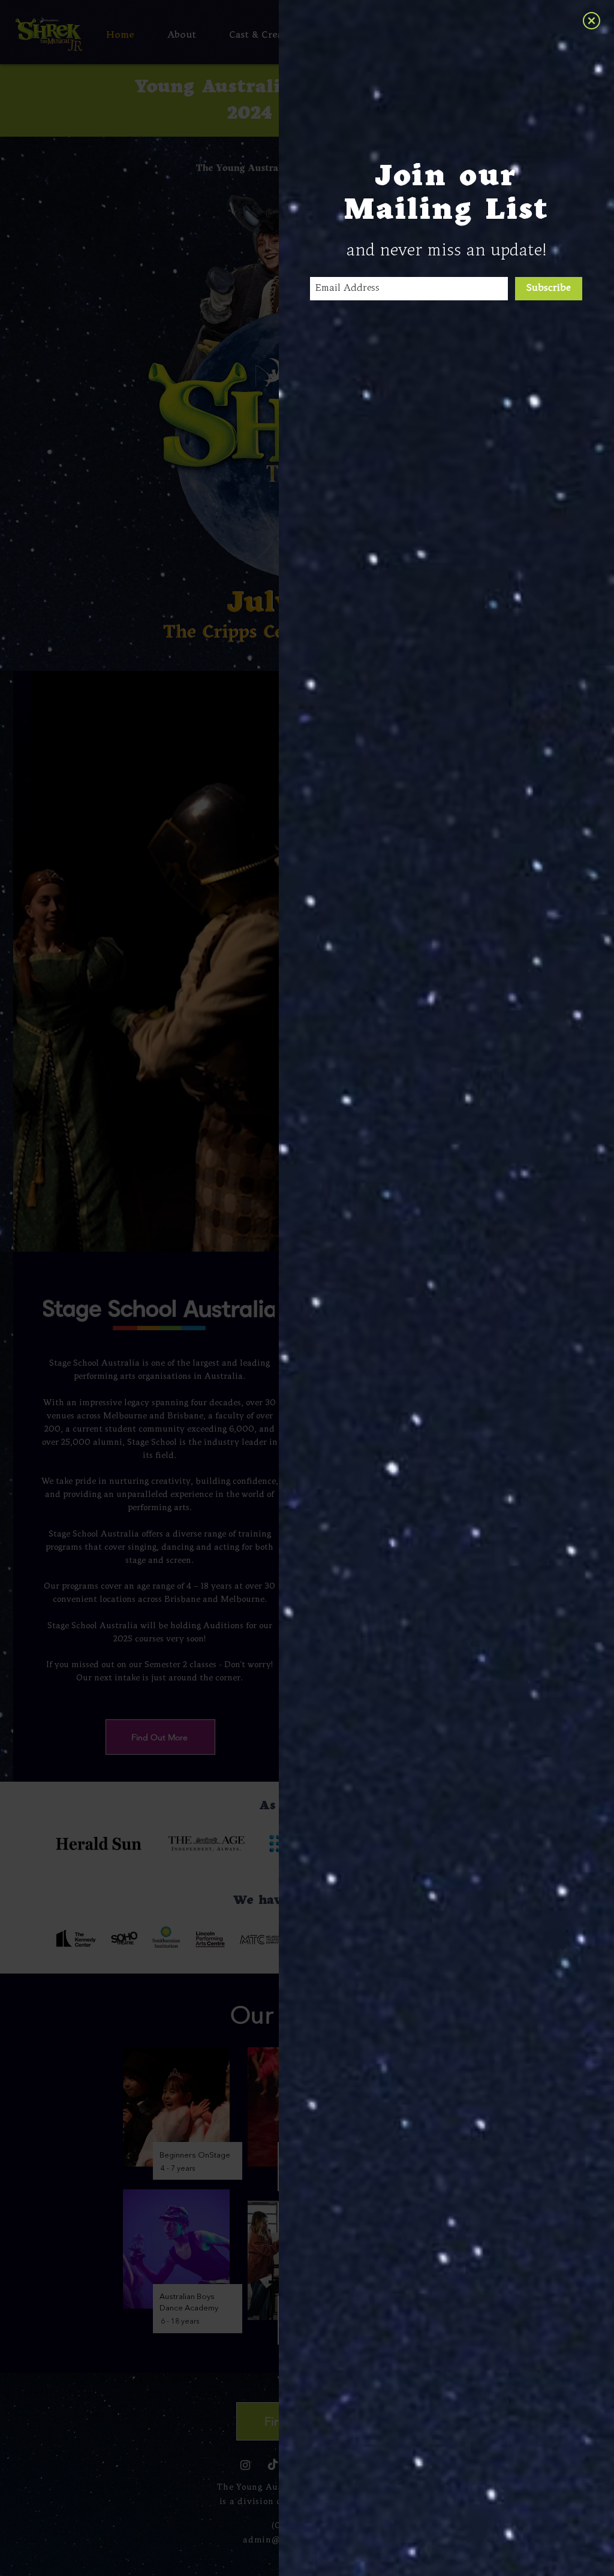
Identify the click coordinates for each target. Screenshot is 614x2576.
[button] (592, 21)
